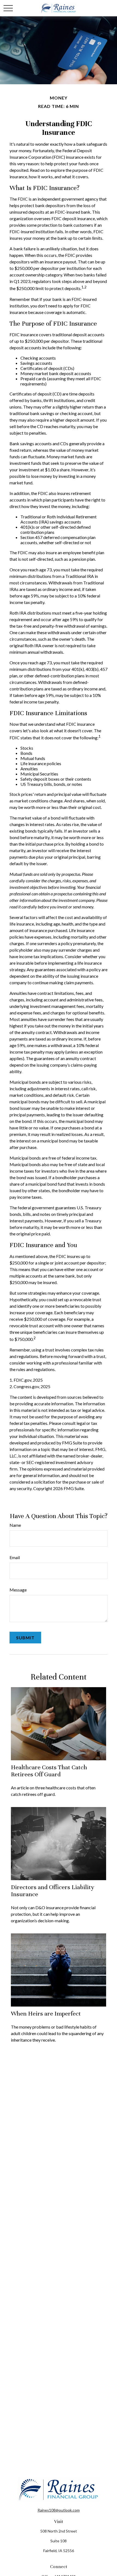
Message (18, 1590)
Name (15, 1525)
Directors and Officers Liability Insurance (53, 1891)
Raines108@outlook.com (59, 2510)
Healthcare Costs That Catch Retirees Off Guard (49, 1771)
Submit (25, 1638)
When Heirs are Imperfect (46, 2013)
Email (15, 1557)
